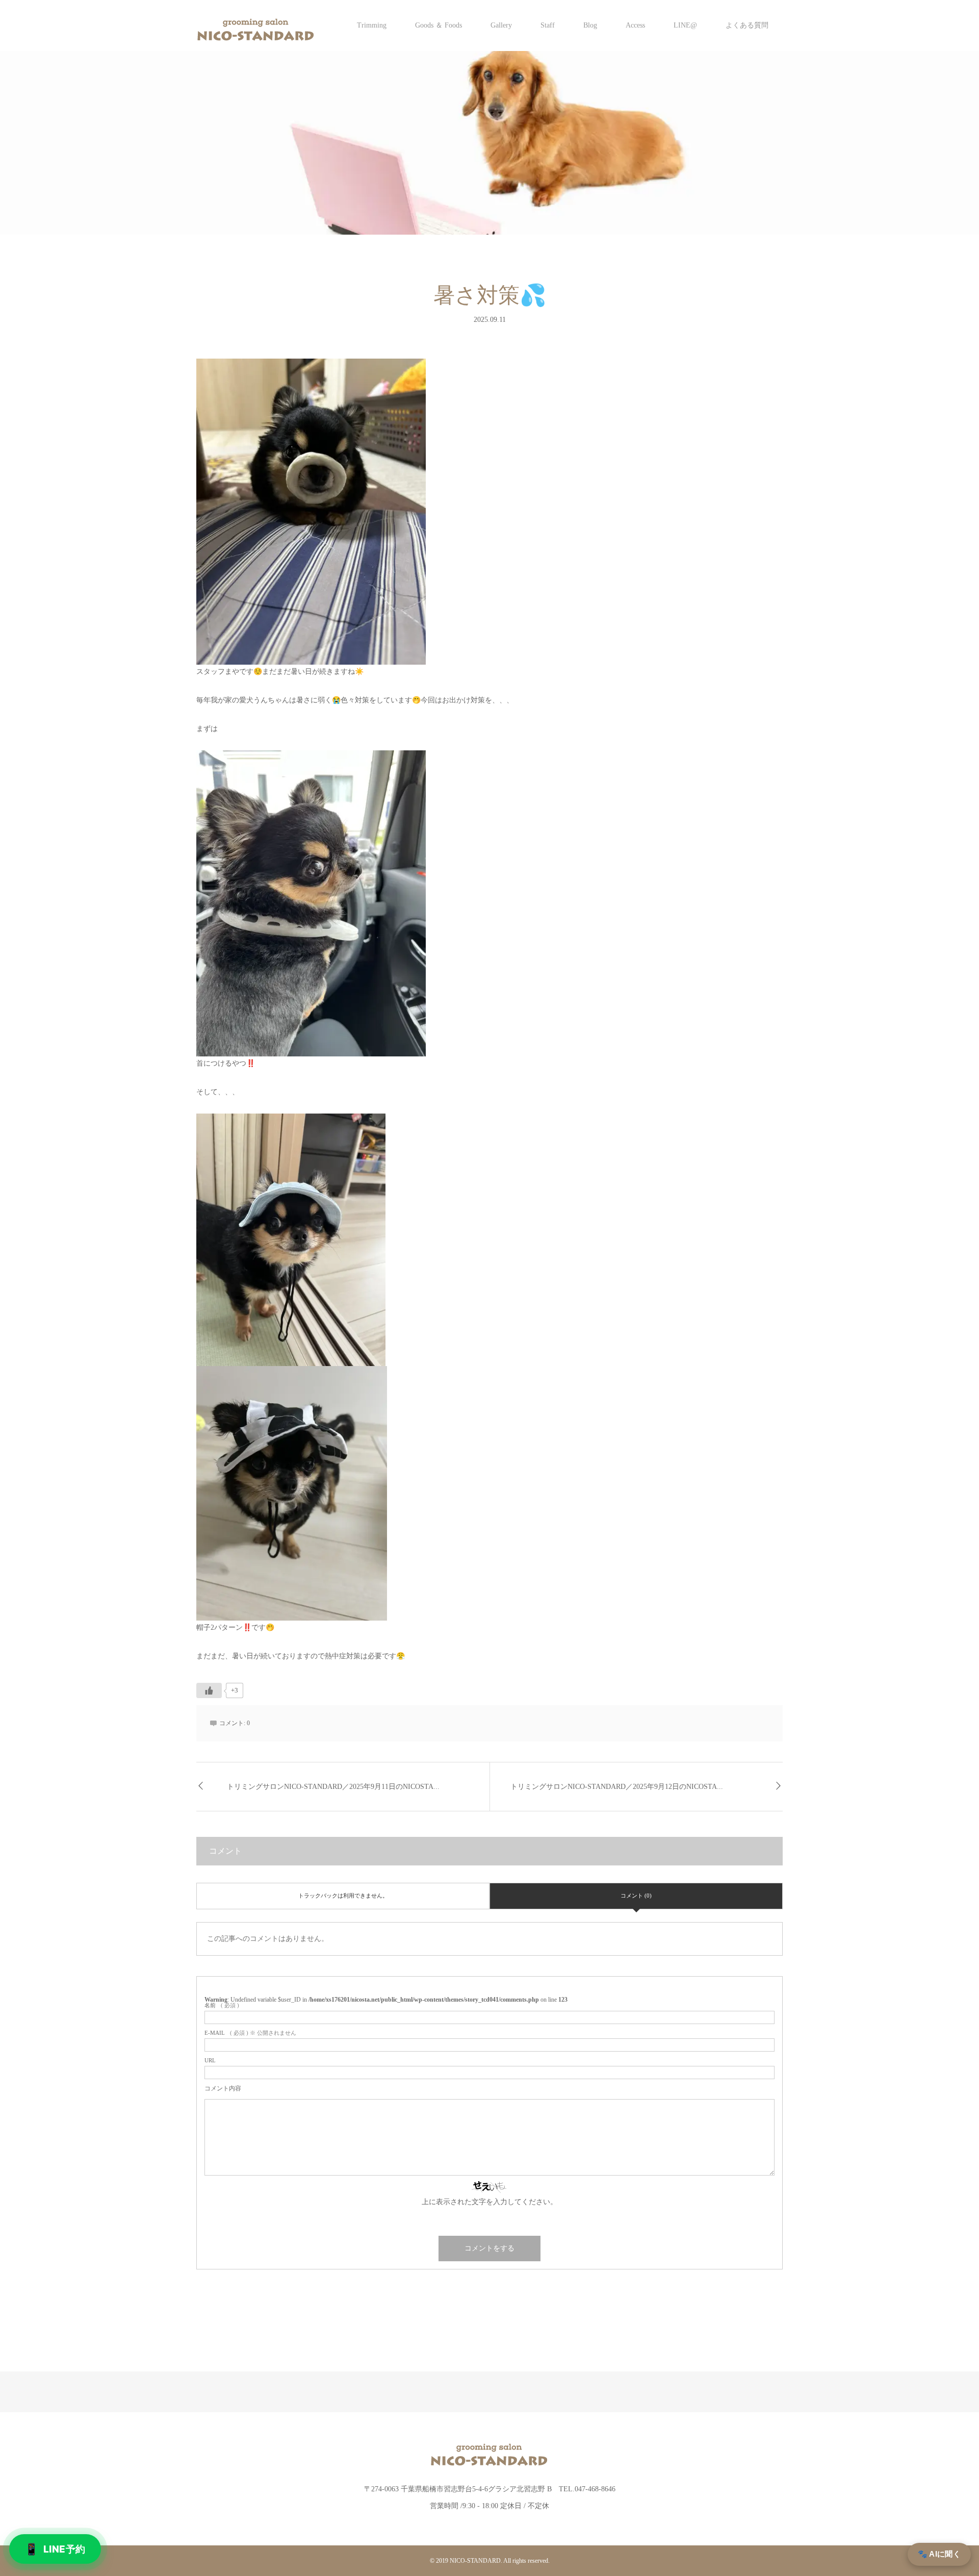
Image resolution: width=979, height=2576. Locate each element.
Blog (590, 25)
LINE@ (685, 25)
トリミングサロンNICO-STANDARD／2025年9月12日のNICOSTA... (617, 1787)
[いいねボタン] (209, 1690)
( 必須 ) (222, 2005)
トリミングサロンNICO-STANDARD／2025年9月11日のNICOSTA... (333, 1787)
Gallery (501, 25)
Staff (548, 25)
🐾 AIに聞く (939, 2554)
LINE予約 (55, 2549)
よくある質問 (747, 25)
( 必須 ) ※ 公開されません (250, 2033)
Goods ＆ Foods (439, 25)
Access (635, 25)
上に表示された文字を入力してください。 (489, 2202)
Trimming (372, 25)
